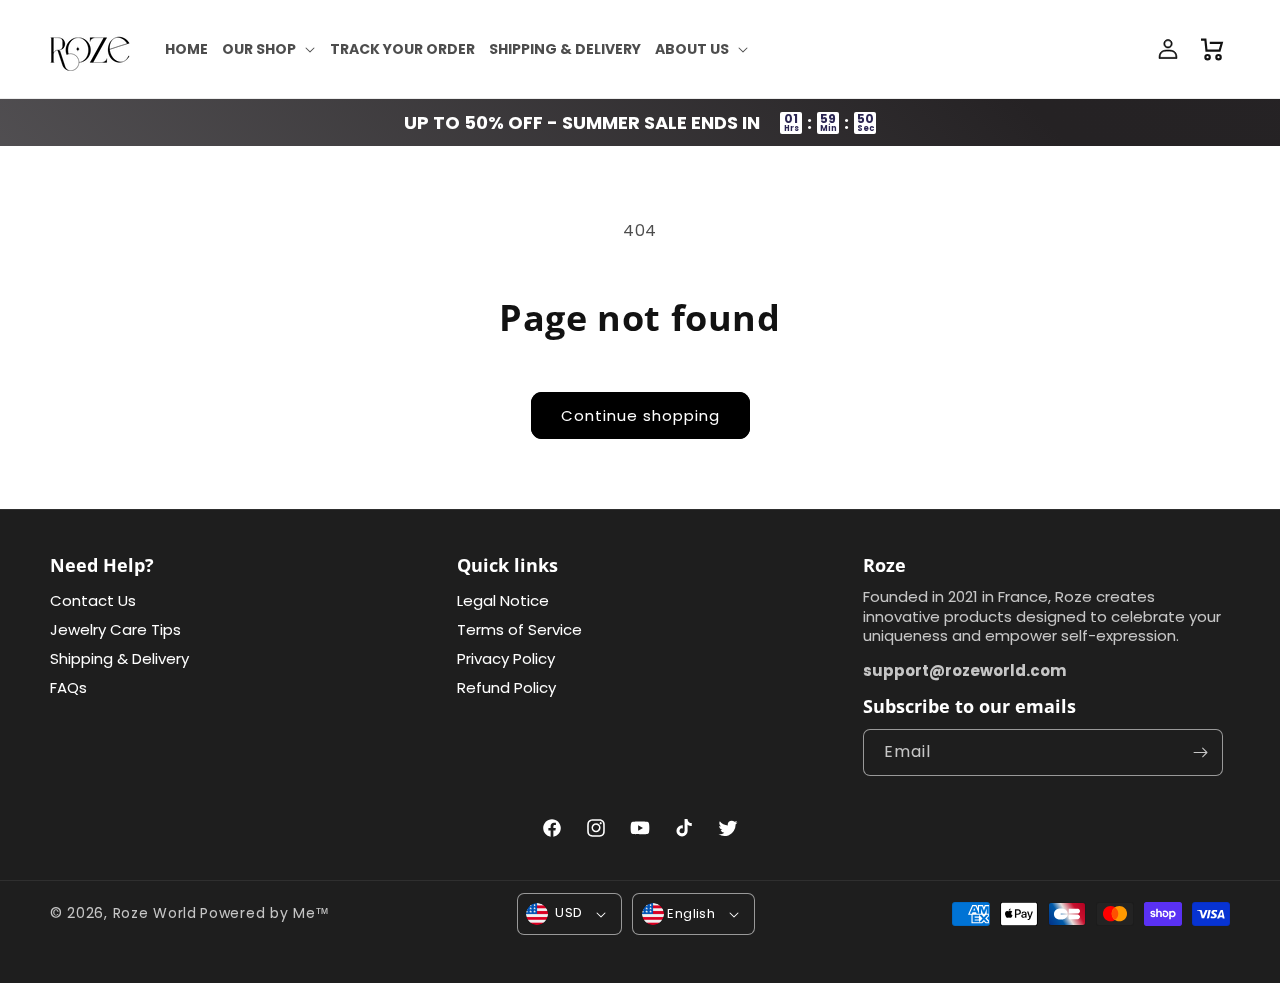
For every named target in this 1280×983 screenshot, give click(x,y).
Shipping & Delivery (119, 658)
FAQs (68, 687)
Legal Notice (503, 601)
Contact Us (93, 601)
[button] (269, 49)
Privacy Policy (506, 658)
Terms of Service (519, 629)
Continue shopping (640, 415)
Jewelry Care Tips (115, 629)
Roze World (155, 913)
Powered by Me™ (265, 913)
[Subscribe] (1200, 752)
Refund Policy (506, 687)
